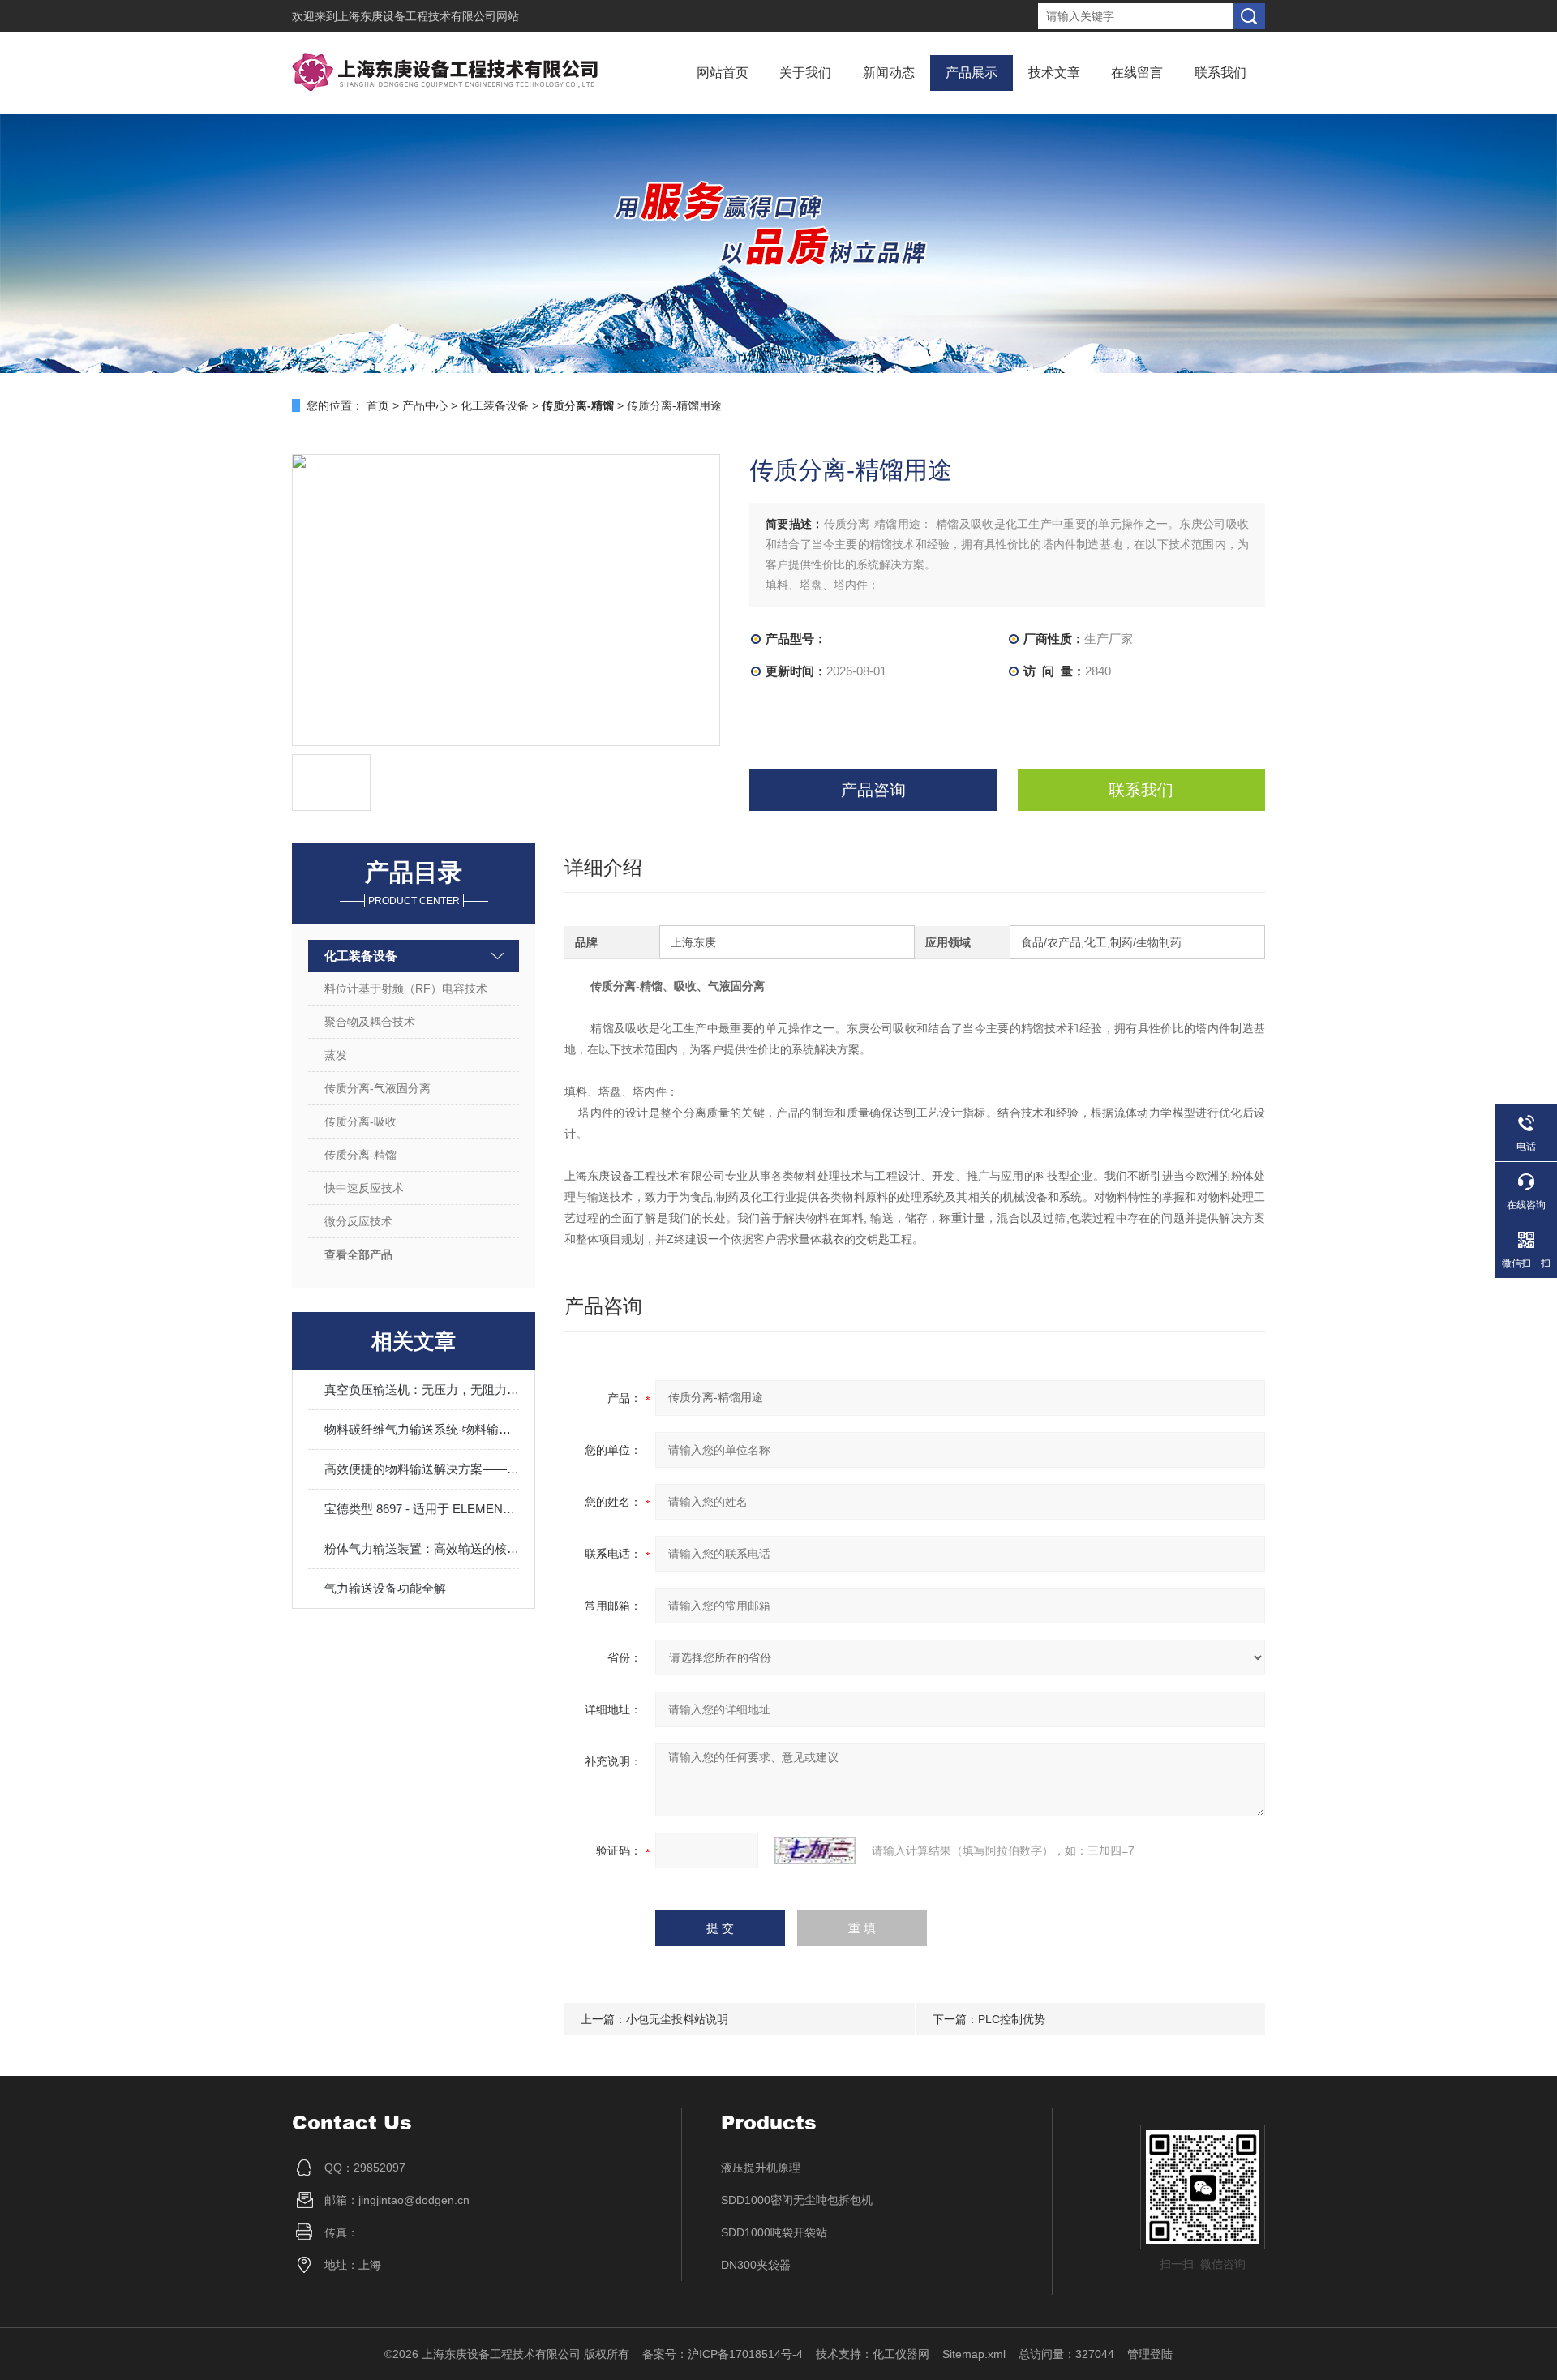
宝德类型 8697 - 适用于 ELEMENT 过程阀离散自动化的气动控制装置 (422, 1509)
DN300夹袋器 (756, 2265)
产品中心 (425, 405)
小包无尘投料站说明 (677, 2019)
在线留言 (1137, 73)
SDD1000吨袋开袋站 (774, 2232)
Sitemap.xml (974, 2354)
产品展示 (972, 73)
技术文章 (1054, 73)
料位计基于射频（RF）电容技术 (406, 988)
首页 (378, 405)
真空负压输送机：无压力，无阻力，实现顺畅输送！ (422, 1389)
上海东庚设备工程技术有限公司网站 (428, 16)
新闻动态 (889, 73)
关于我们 (805, 73)
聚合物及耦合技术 (370, 1022)
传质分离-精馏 (360, 1155)
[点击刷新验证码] (815, 1850)
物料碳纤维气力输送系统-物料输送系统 (422, 1429)
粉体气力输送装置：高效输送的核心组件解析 (422, 1548)
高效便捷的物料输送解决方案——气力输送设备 (422, 1469)
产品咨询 (873, 790)
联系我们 (1220, 73)
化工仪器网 (901, 2354)
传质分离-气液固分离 (377, 1088)
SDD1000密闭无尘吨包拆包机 (797, 2200)
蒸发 (336, 1055)
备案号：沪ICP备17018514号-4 (723, 2354)
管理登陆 (1150, 2354)
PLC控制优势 (1012, 2019)
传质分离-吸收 (360, 1121)
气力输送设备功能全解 (385, 1588)
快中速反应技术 (364, 1188)
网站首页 (723, 73)
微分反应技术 (358, 1221)
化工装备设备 (495, 405)
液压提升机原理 (761, 2168)
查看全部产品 (358, 1254)
